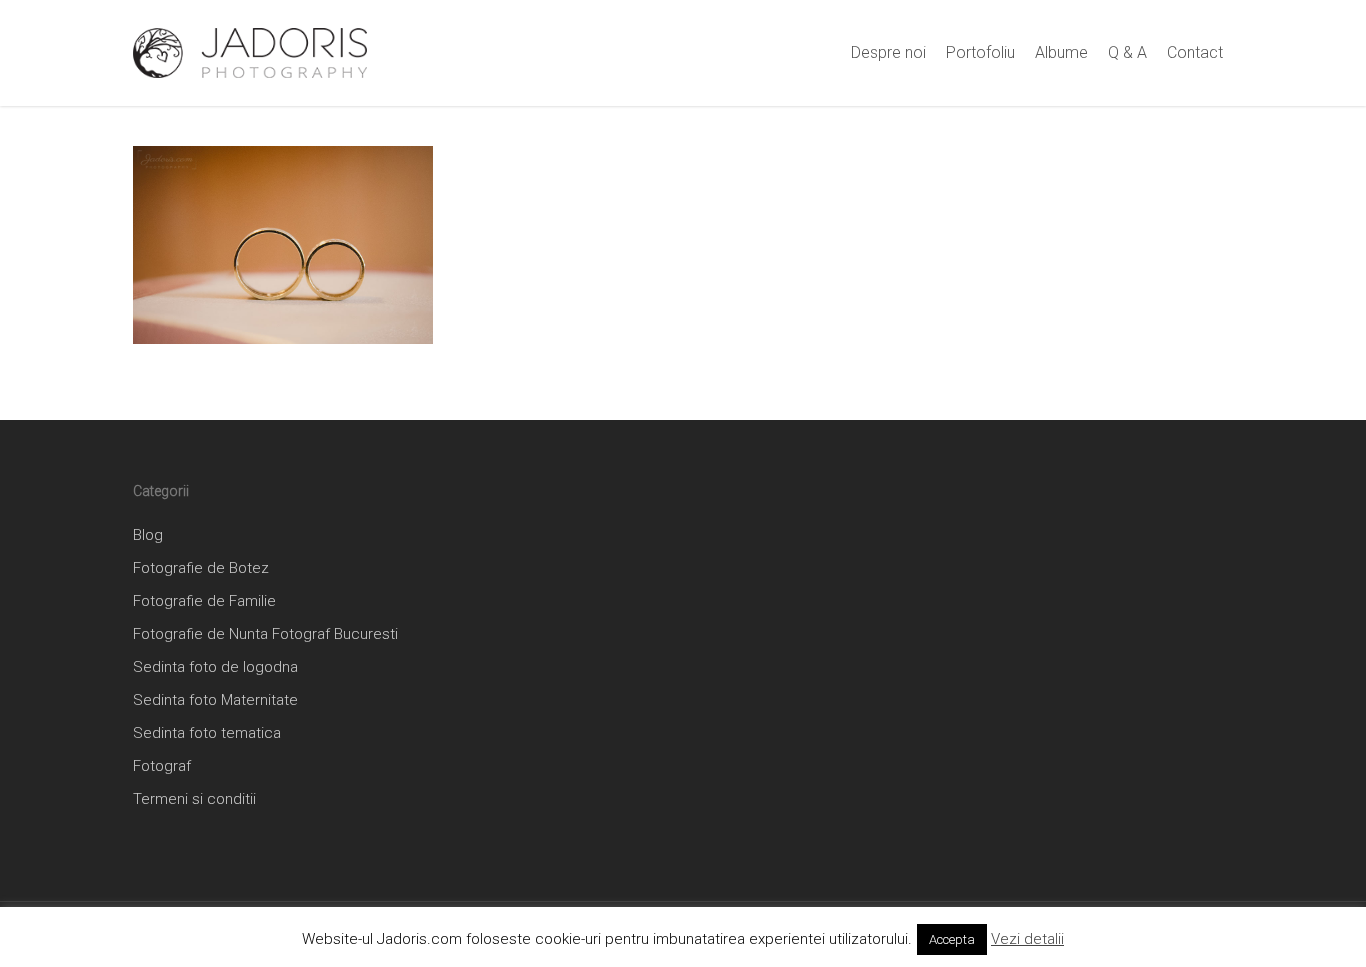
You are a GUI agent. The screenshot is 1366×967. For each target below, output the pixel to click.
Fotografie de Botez (201, 568)
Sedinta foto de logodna (215, 667)
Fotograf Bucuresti (335, 634)
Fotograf (162, 766)
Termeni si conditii (194, 799)
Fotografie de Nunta (200, 634)
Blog (148, 535)
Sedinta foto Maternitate (215, 700)
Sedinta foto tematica (207, 733)
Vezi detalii (1027, 939)
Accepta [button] (952, 939)
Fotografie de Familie (204, 601)
